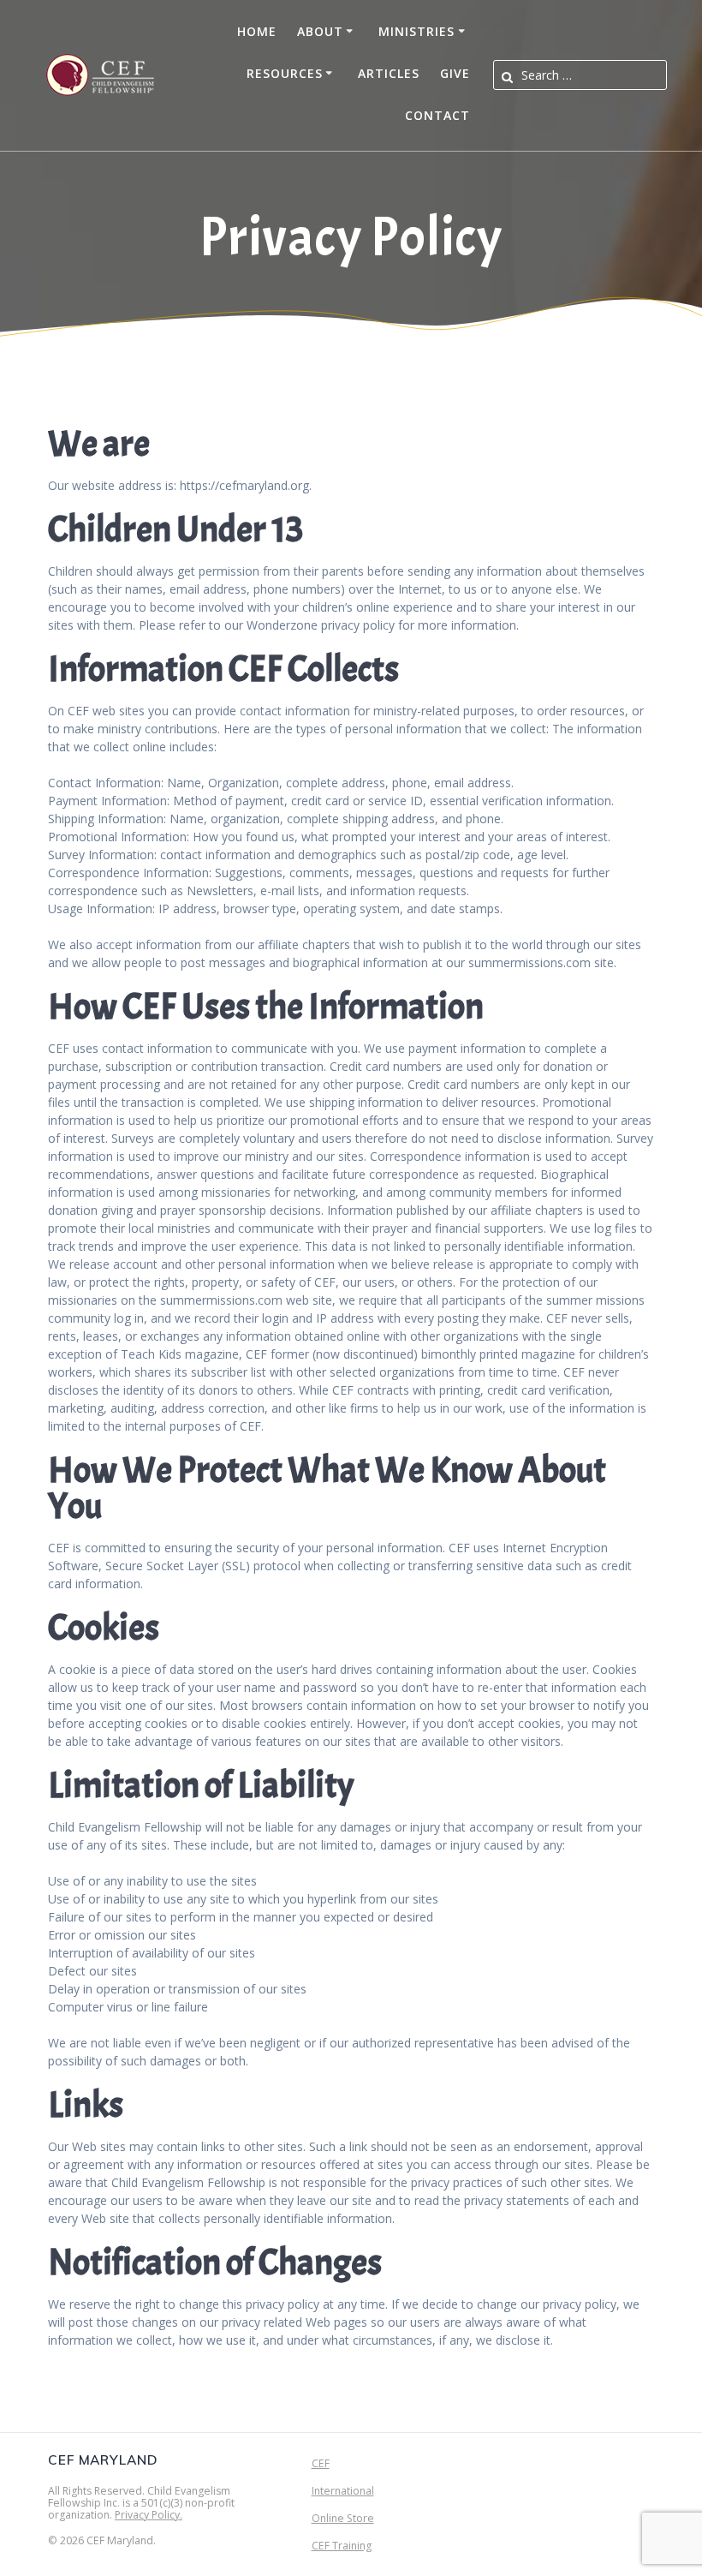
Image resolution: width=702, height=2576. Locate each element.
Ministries (416, 31)
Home (257, 31)
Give (455, 73)
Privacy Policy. (149, 2515)
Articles (389, 73)
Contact (437, 115)
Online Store (343, 2518)
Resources (285, 73)
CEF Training (342, 2546)
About (320, 31)
